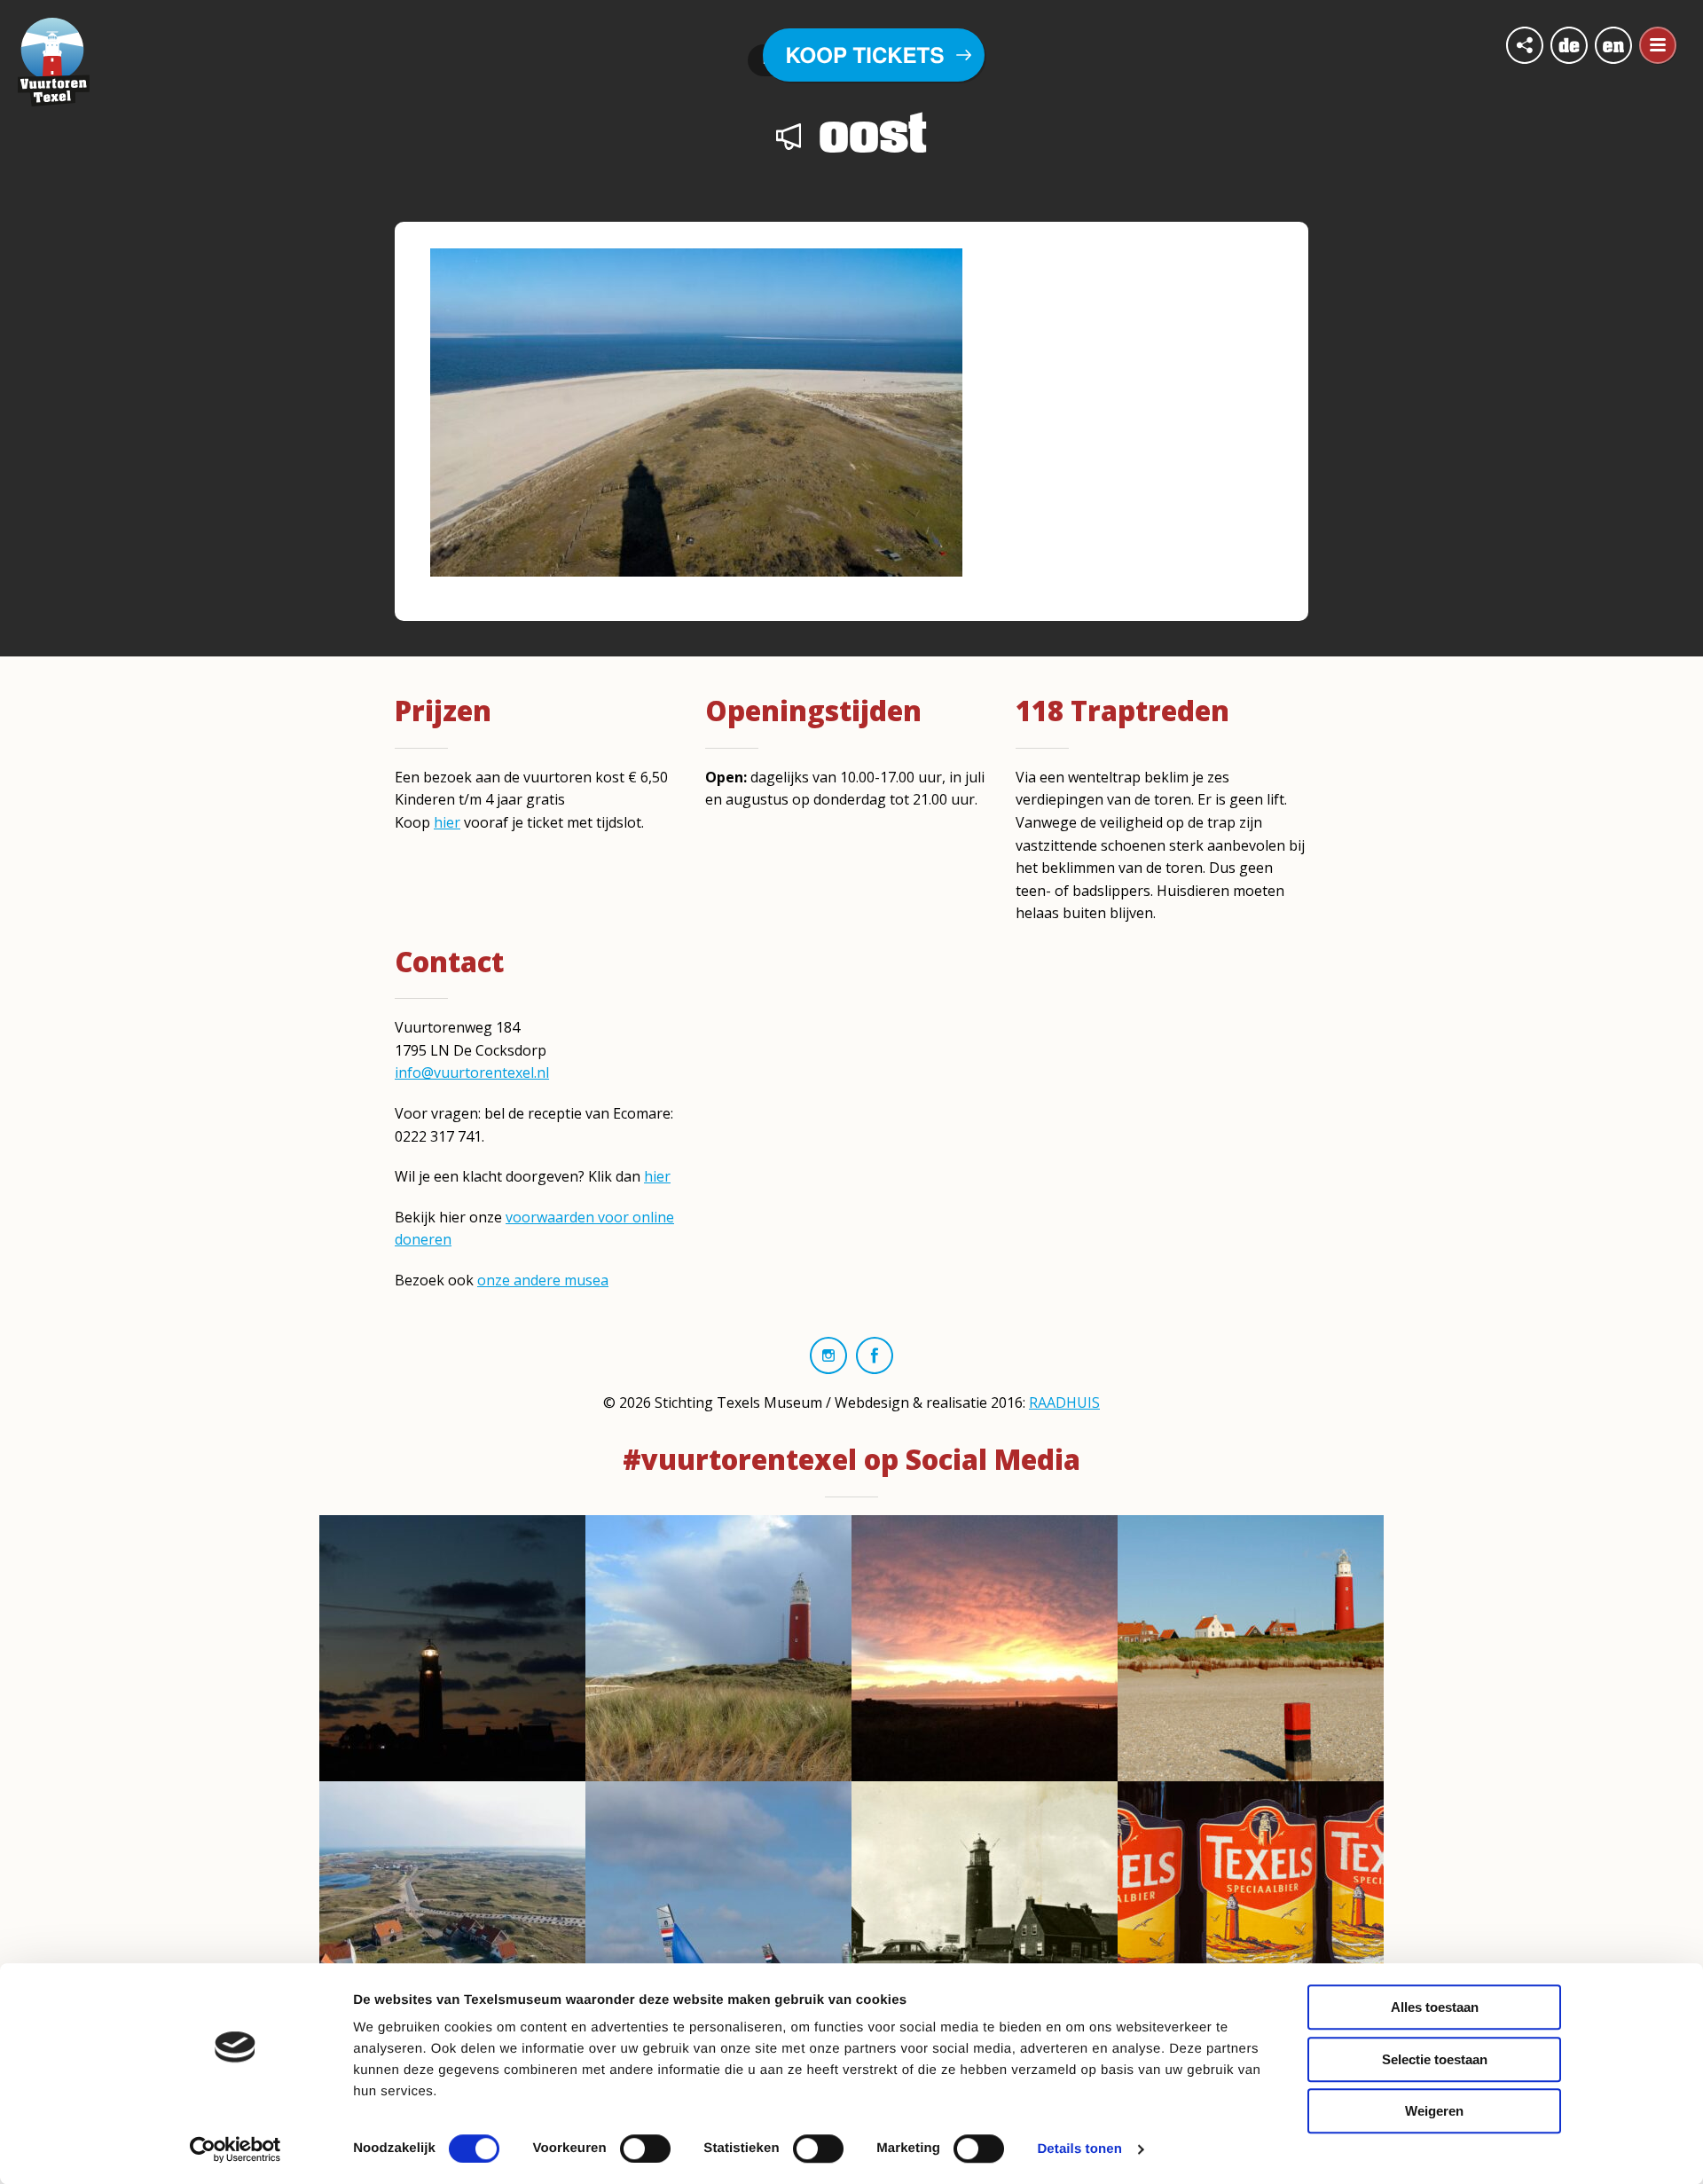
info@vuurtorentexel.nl (472, 1072)
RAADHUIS (1064, 1402)
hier (447, 822)
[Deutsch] (1569, 45)
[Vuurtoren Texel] (54, 60)
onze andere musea (543, 1280)
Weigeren (1434, 2111)
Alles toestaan (1435, 2007)
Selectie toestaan (1435, 2059)
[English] (1613, 45)
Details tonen (1079, 2149)
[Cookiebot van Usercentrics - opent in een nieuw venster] (235, 2149)
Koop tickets (865, 55)
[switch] (645, 2149)
